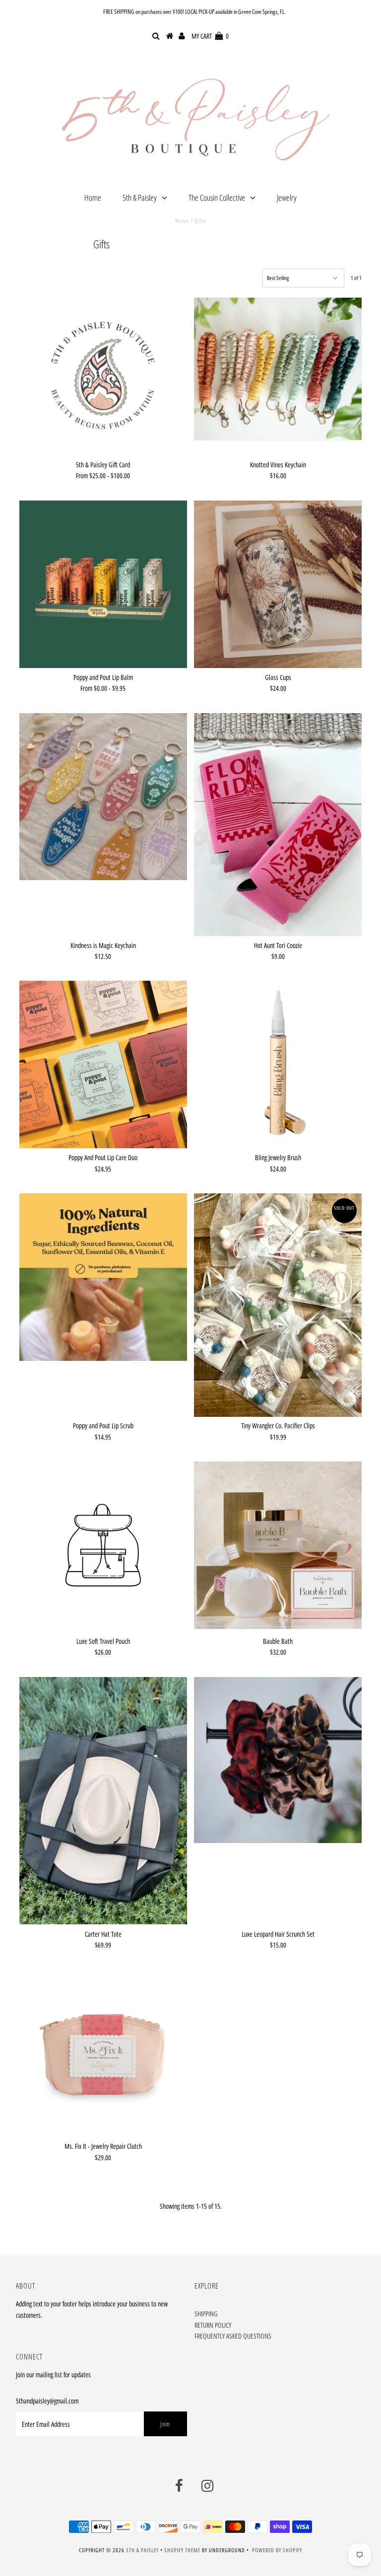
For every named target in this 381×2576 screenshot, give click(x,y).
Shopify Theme (182, 2550)
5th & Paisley (140, 197)
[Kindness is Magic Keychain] (103, 797)
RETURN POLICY (213, 2325)
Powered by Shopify (277, 2550)
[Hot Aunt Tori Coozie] (278, 825)
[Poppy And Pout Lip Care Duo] (103, 1064)
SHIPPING (206, 2314)
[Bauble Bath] (278, 1545)
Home (93, 197)
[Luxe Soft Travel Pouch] (103, 1547)
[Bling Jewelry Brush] (278, 1062)
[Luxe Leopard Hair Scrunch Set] (278, 1760)
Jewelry (287, 197)
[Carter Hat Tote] (103, 1801)
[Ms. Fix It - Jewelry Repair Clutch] (103, 2054)
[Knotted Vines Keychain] (278, 369)
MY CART (210, 36)
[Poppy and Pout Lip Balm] (103, 584)
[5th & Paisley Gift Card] (103, 376)
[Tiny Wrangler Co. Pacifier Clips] (278, 1305)
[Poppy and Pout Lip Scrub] (103, 1277)
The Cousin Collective (217, 197)
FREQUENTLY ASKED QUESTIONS (233, 2336)
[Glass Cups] (278, 584)
